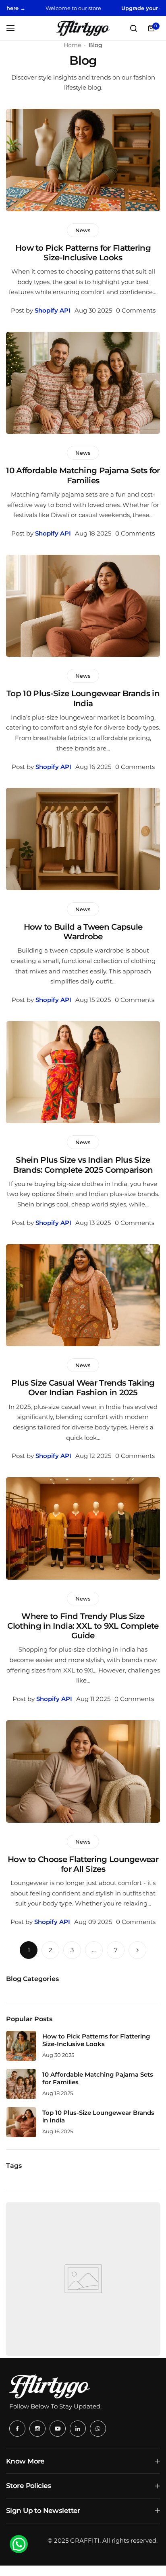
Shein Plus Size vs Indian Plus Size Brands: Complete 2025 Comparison (83, 1165)
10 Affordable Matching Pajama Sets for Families (83, 475)
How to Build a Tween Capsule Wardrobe (83, 932)
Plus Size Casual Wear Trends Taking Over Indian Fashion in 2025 (83, 1388)
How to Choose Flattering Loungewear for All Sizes (83, 1864)
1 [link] (29, 1950)
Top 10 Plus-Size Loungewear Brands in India (83, 698)
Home (72, 45)
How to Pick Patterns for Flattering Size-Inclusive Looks (83, 253)
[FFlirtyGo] (83, 28)
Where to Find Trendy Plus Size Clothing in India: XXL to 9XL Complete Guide (83, 1626)
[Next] (137, 1950)
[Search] (133, 28)
